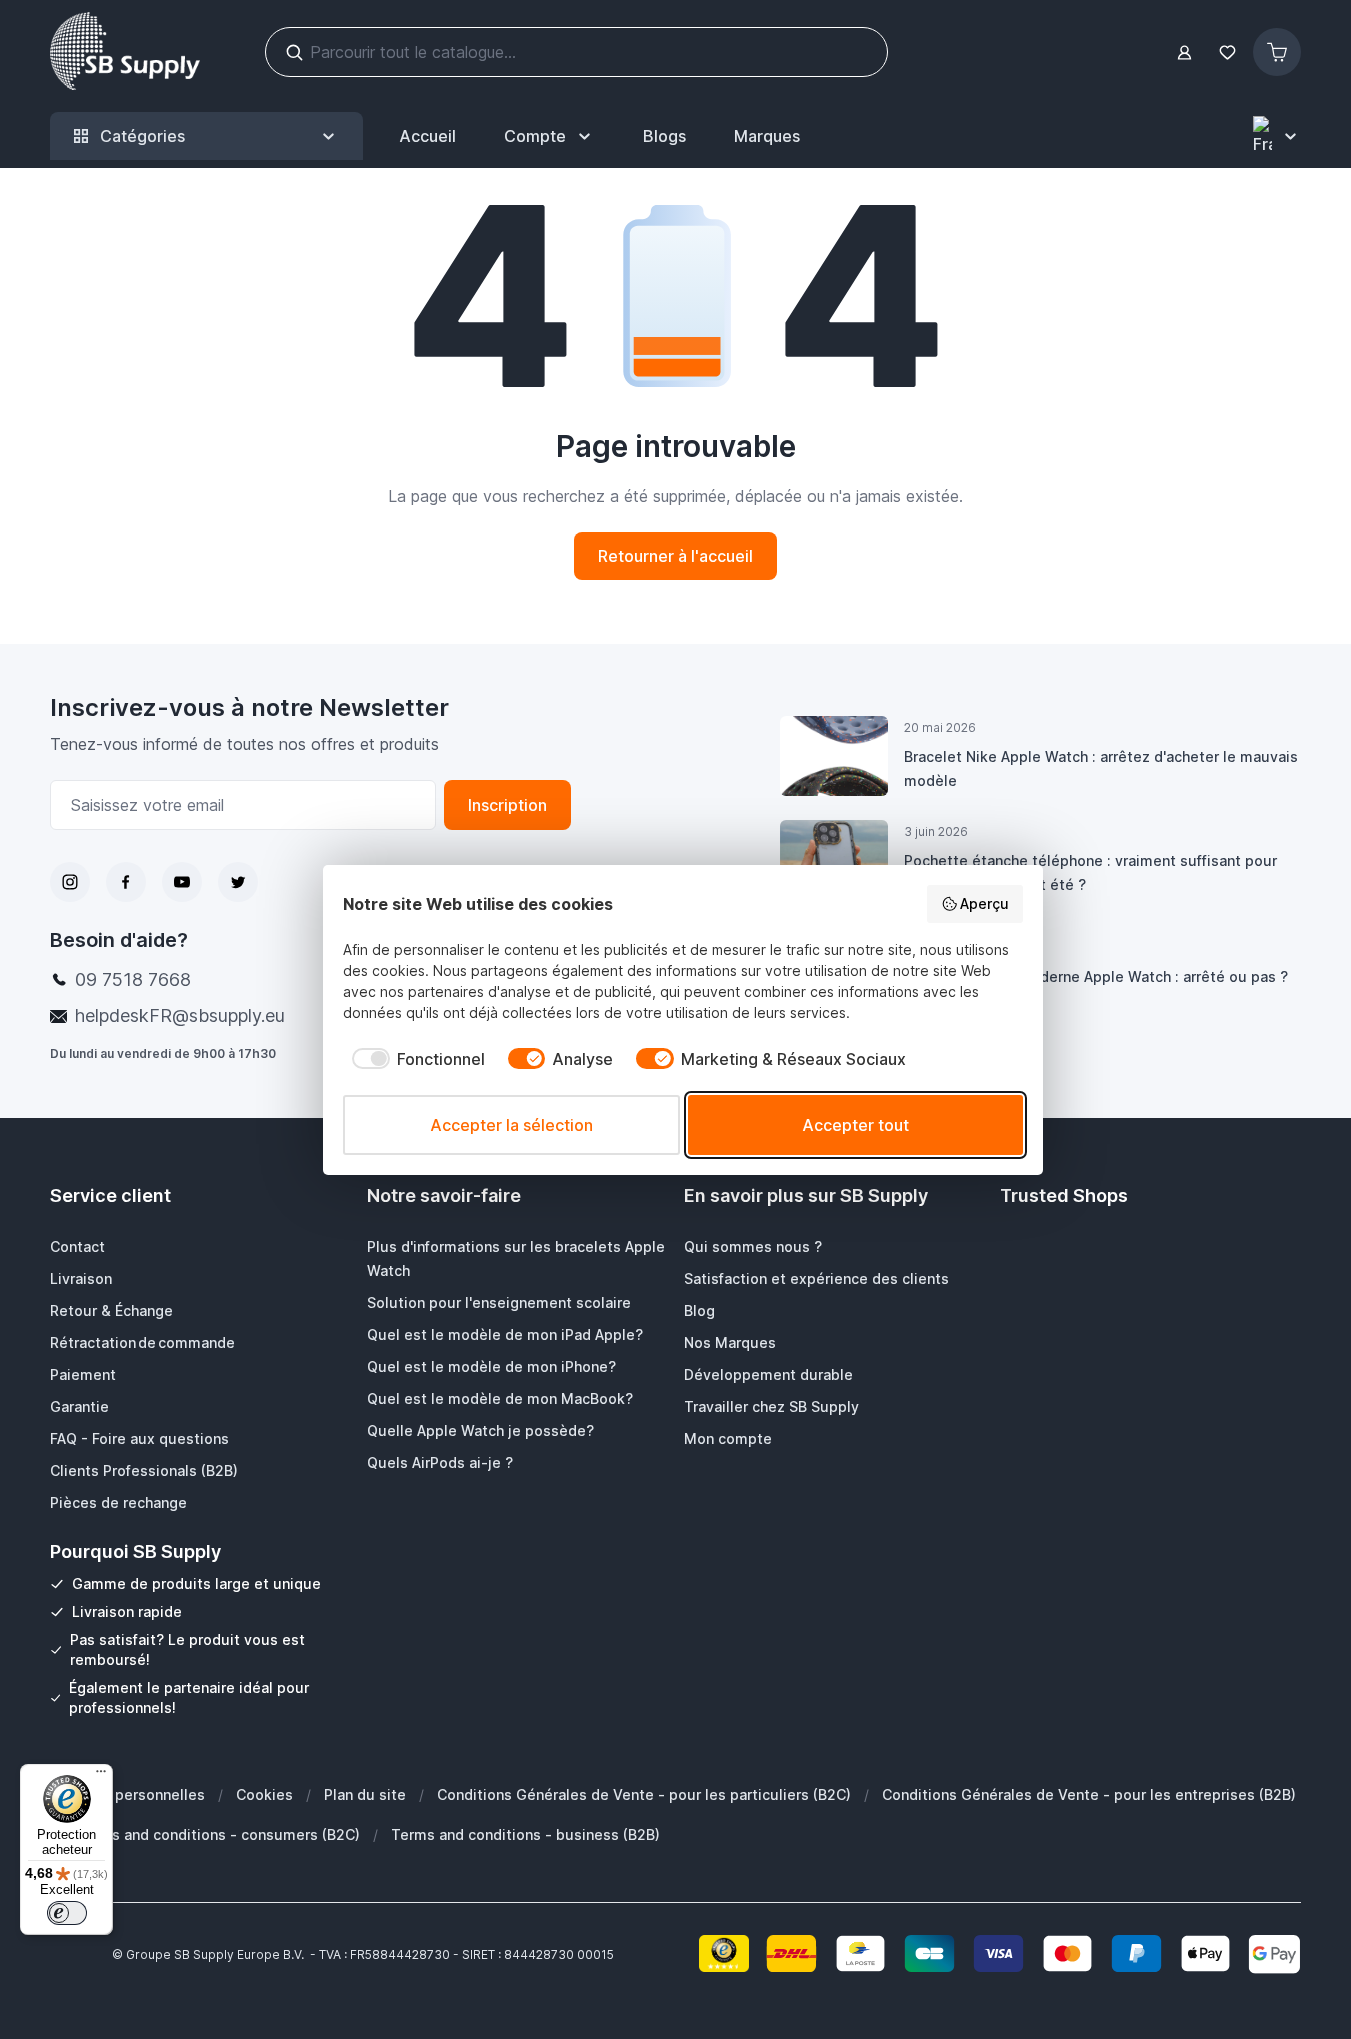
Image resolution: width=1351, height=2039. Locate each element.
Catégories (142, 136)
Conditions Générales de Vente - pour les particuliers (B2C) (644, 1794)
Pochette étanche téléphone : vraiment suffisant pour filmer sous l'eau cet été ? (1090, 872)
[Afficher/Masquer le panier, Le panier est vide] (1277, 52)
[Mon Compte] (1184, 52)
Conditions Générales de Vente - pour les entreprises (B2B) (1089, 1794)
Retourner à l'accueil (675, 556)
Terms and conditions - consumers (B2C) (218, 1834)
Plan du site (365, 1794)
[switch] (67, 1913)
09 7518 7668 (133, 979)
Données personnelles (127, 1794)
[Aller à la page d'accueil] (125, 52)
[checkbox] (414, 1059)
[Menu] (101, 1776)
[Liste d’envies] (1227, 52)
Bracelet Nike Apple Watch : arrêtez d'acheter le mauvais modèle (1101, 768)
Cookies (264, 1794)
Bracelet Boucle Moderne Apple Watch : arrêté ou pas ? (1096, 976)
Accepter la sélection (511, 1125)
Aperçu (984, 903)
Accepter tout (855, 1125)
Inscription (507, 805)
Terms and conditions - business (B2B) (525, 1834)
